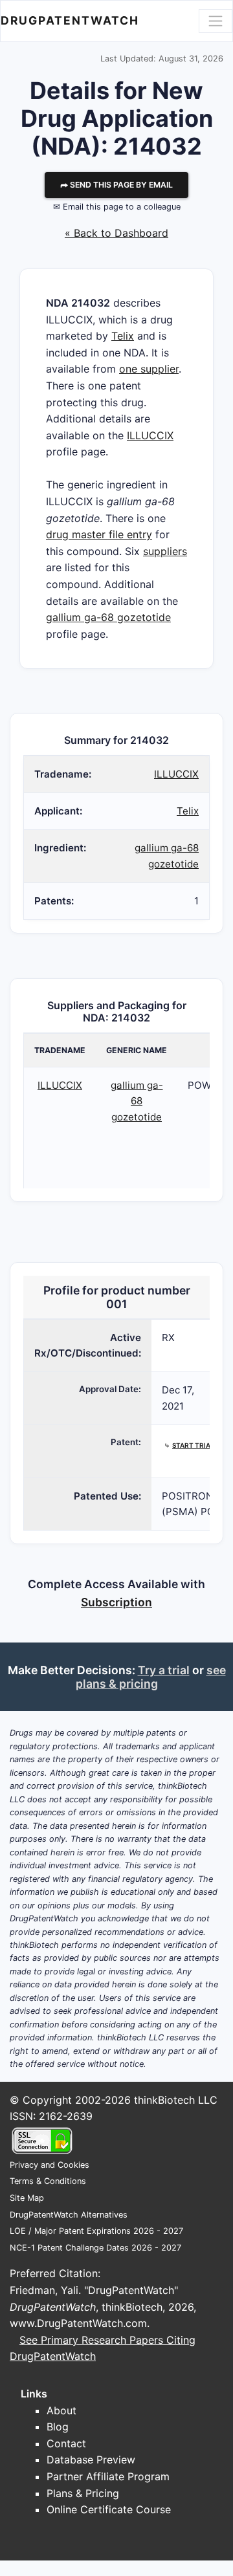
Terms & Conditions (48, 2181)
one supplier (149, 369)
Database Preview (91, 2460)
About (61, 2410)
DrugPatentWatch (70, 20)
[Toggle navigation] (216, 21)
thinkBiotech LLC (176, 2100)
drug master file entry (99, 534)
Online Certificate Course (109, 2509)
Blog (58, 2427)
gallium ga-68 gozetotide (108, 617)
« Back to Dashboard (116, 233)
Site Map (27, 2198)
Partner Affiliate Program (108, 2476)
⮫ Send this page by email (116, 185)
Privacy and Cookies (50, 2165)
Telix (123, 336)
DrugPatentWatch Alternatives (69, 2215)
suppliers (165, 551)
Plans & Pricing (83, 2493)
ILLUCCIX (150, 435)
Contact (66, 2443)
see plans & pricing (151, 1677)
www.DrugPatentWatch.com (78, 2323)
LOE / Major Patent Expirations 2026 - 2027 (96, 2231)
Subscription (116, 1602)
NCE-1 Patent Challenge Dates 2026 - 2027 (95, 2248)
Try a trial (164, 1670)
